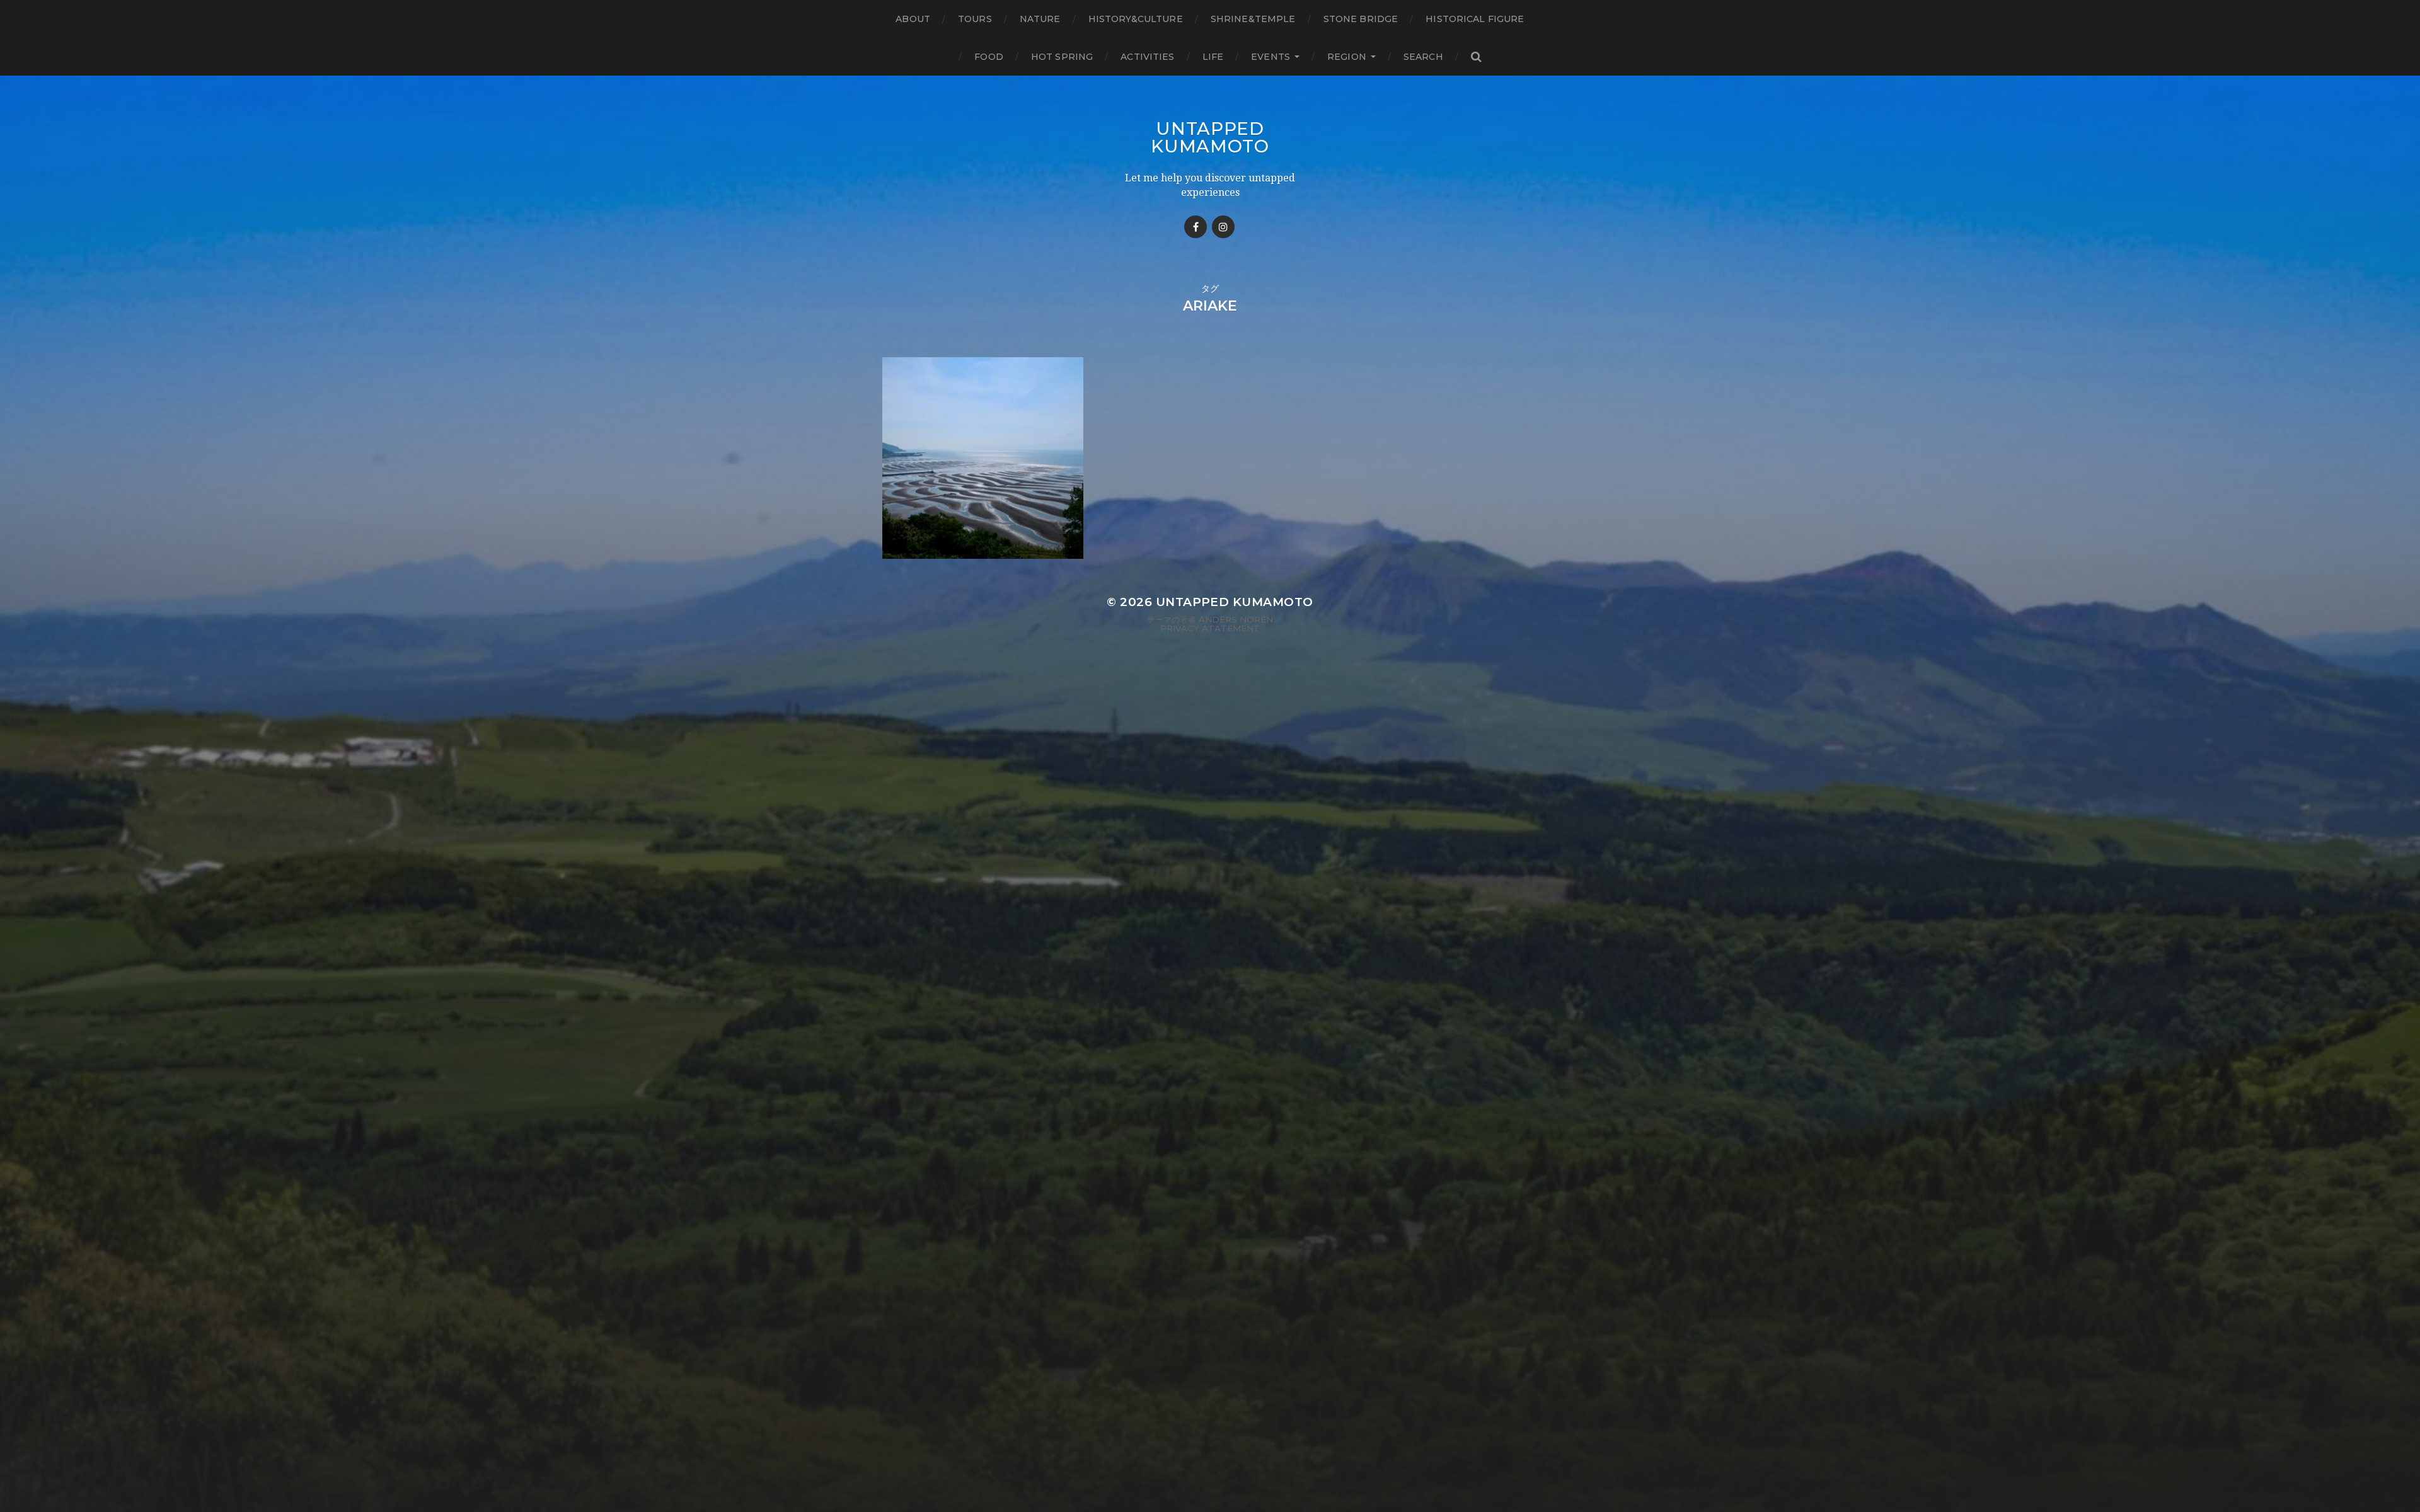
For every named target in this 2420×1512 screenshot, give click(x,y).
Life (1213, 57)
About (913, 19)
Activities (1147, 57)
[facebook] (1196, 227)
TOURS (975, 19)
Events (1270, 57)
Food (989, 57)
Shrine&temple (1253, 19)
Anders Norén (1236, 619)
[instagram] (1223, 227)
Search (1423, 57)
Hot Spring (1062, 57)
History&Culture (1136, 19)
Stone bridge (1361, 19)
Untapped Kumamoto (1210, 137)
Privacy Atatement (1210, 628)
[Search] (1476, 57)
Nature (1040, 19)
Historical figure (1475, 19)
